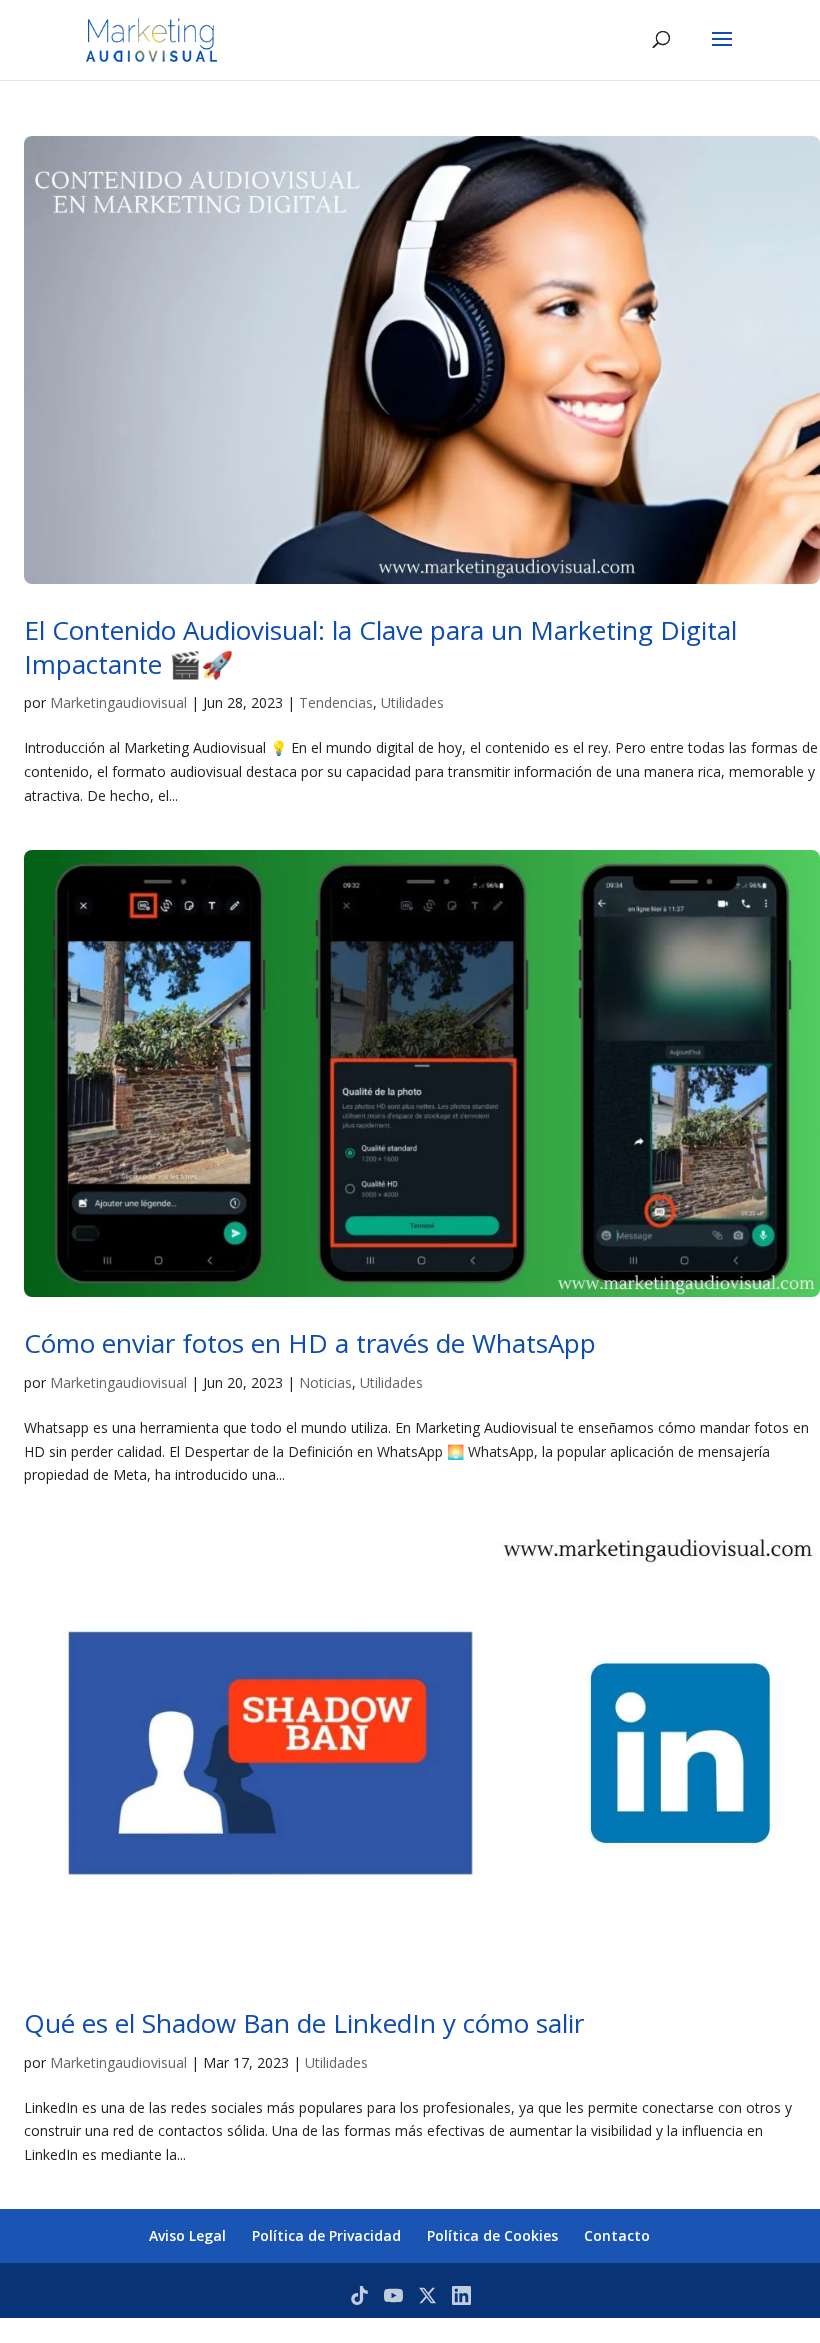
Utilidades (412, 702)
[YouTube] (393, 2295)
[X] (427, 2295)
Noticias (325, 1382)
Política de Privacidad (326, 2235)
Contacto (617, 2235)
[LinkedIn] (461, 2295)
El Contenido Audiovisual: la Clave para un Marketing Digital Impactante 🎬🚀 (380, 647)
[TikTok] (359, 2295)
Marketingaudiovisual (118, 702)
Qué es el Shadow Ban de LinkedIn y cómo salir (304, 2023)
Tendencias (336, 702)
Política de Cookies (492, 2235)
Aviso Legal (187, 2235)
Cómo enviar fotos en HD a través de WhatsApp (310, 1343)
